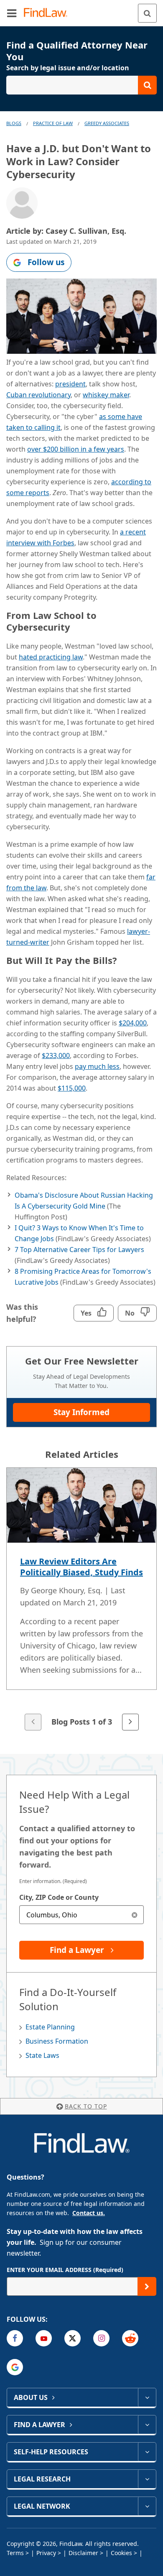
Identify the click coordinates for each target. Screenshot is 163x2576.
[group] (81, 1600)
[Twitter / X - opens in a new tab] (73, 2338)
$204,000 (133, 1023)
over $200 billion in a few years (76, 449)
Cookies (121, 2553)
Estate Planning (50, 2027)
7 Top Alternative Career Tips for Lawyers (79, 1250)
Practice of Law (53, 123)
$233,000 (56, 1055)
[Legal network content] (147, 2506)
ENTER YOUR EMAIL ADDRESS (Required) (65, 2270)
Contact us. (89, 2213)
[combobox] (81, 1915)
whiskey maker (106, 395)
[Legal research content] (147, 2479)
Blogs (14, 123)
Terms (15, 2553)
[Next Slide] (130, 1722)
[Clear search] (134, 1915)
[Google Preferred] (15, 2367)
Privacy (46, 2553)
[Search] (147, 13)
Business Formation (57, 2041)
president (70, 384)
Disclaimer (83, 2553)
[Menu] (12, 13)
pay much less (97, 1066)
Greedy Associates (107, 123)
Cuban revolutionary (38, 395)
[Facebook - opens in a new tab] (15, 2338)
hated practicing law (51, 657)
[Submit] (147, 2286)
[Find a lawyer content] (147, 2425)
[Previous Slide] (33, 1722)
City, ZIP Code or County (59, 1897)
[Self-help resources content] (147, 2452)
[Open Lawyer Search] (81, 85)
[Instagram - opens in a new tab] (101, 2338)
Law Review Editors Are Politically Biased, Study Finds (81, 1567)
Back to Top (86, 2106)
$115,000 (72, 1088)
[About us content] (147, 2397)
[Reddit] (130, 2338)
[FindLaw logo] (48, 13)
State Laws (42, 2055)
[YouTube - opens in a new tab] (44, 2338)
